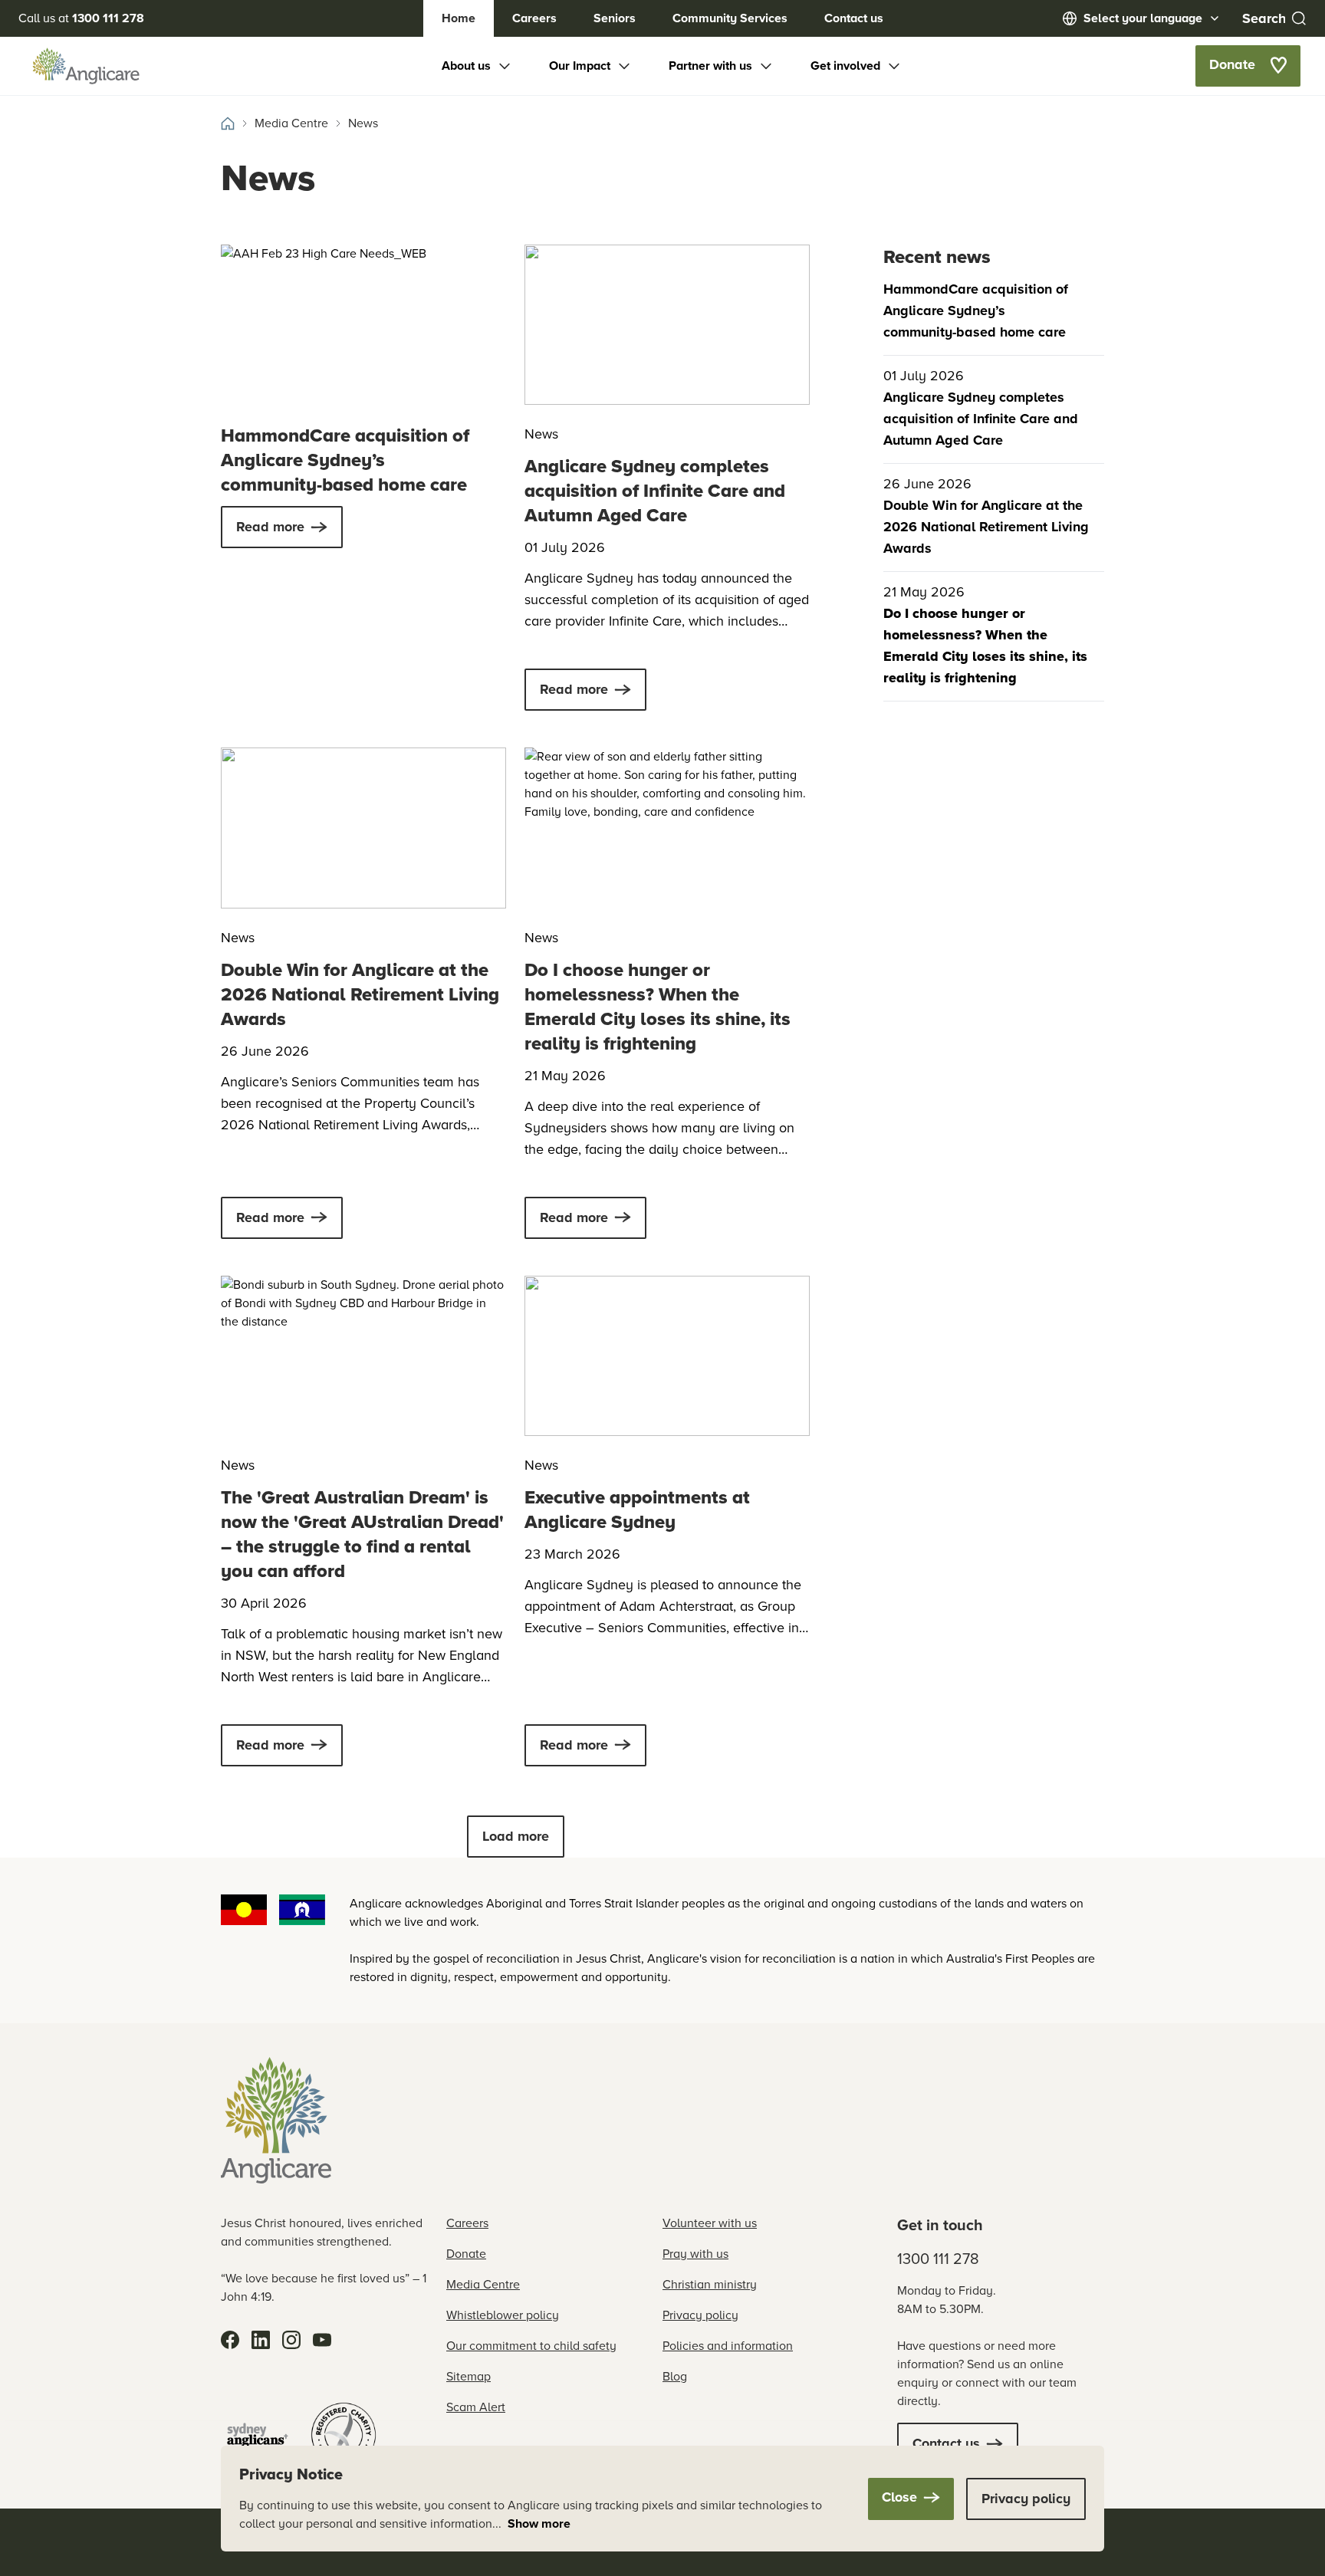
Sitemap (469, 2376)
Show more (539, 2523)
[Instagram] (291, 2340)
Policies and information (728, 2346)
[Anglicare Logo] (86, 66)
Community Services (730, 18)
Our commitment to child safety (531, 2346)
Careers (534, 18)
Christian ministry (710, 2284)
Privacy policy (700, 2315)
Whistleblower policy (503, 2315)
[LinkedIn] (261, 2340)
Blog (675, 2376)
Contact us (854, 18)
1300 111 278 (938, 2259)
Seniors (615, 18)
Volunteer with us (710, 2223)
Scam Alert (476, 2407)
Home (459, 18)
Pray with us (695, 2254)
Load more (516, 1836)
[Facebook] (230, 2340)
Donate (466, 2254)
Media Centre (483, 2284)
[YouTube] (322, 2340)
